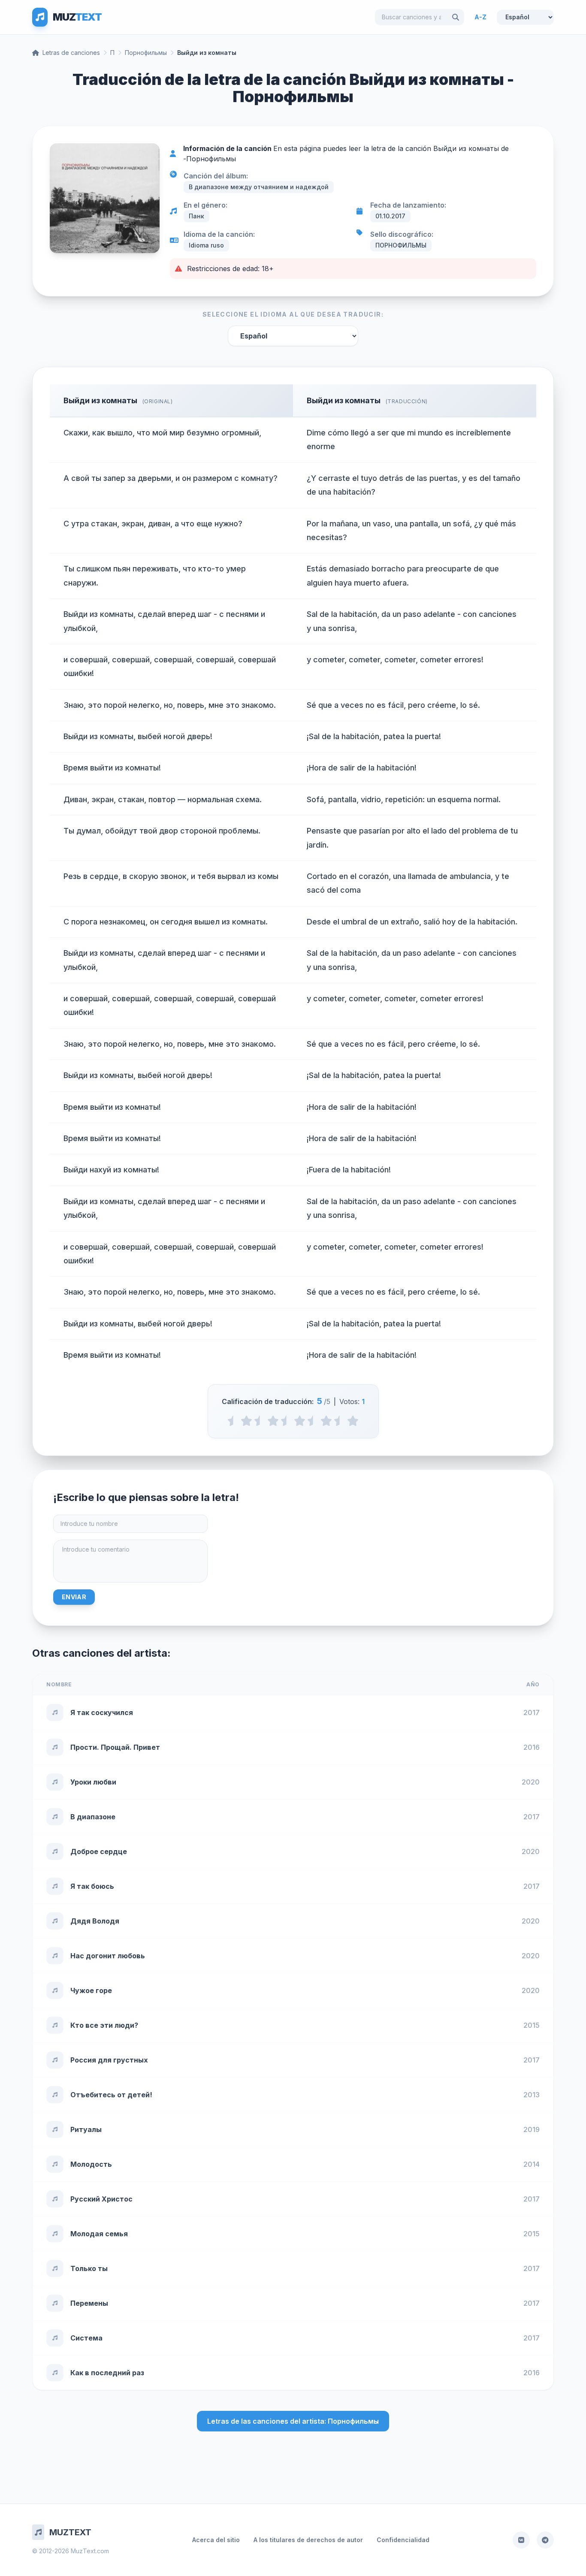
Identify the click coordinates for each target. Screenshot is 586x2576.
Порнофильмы (146, 53)
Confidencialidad (403, 2540)
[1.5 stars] (260, 1421)
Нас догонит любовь (108, 1956)
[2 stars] (273, 1421)
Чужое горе (91, 1990)
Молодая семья (99, 2234)
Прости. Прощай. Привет (115, 1747)
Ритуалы (86, 2129)
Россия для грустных (109, 2060)
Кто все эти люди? (104, 2025)
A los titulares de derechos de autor (308, 2540)
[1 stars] (246, 1421)
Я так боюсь (92, 1886)
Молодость (91, 2164)
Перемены (89, 2303)
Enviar (74, 1597)
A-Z (480, 17)
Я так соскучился (102, 1712)
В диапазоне (93, 1817)
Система (86, 2338)
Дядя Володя (95, 1921)
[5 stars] (353, 1421)
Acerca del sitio (216, 2540)
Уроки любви (93, 1782)
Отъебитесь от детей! (111, 2095)
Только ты (89, 2268)
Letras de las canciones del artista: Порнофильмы (293, 2421)
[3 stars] (300, 1421)
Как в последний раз (107, 2373)
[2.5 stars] (286, 1421)
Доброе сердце (99, 1851)
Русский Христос (101, 2199)
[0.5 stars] (233, 1421)
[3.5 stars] (313, 1421)
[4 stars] (326, 1421)
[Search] (456, 17)
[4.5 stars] (340, 1421)
